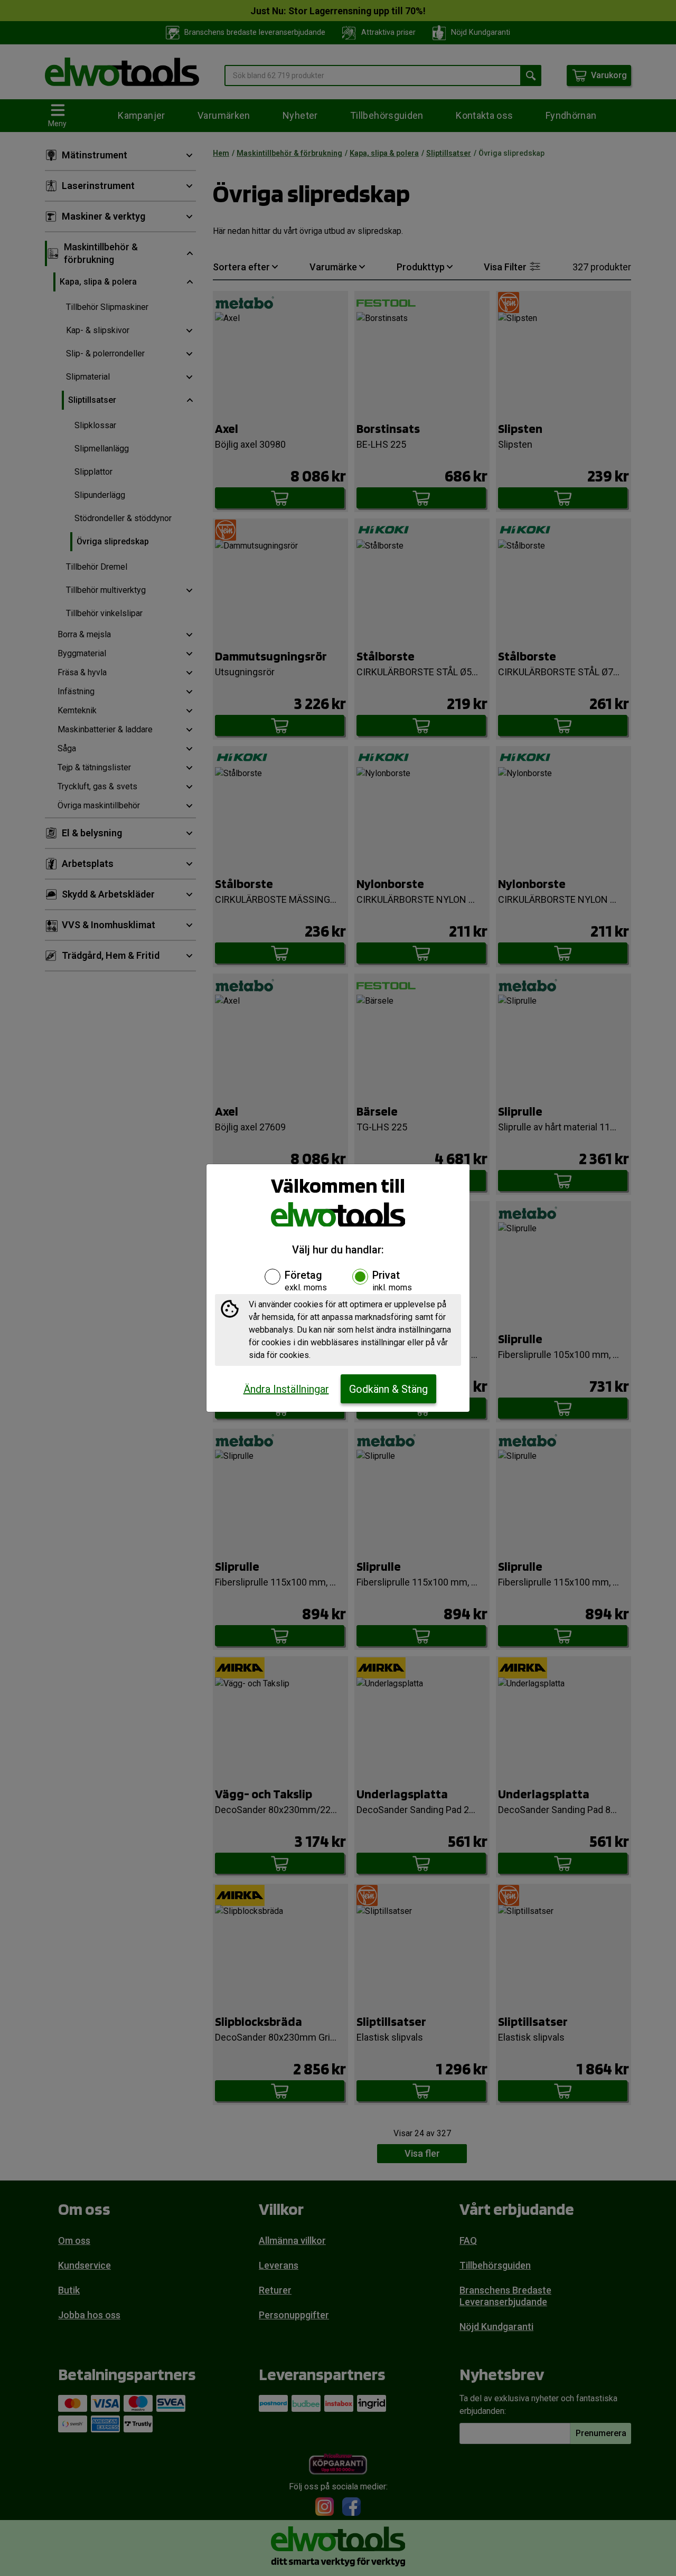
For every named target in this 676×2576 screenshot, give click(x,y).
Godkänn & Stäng (388, 1389)
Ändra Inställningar (286, 1389)
